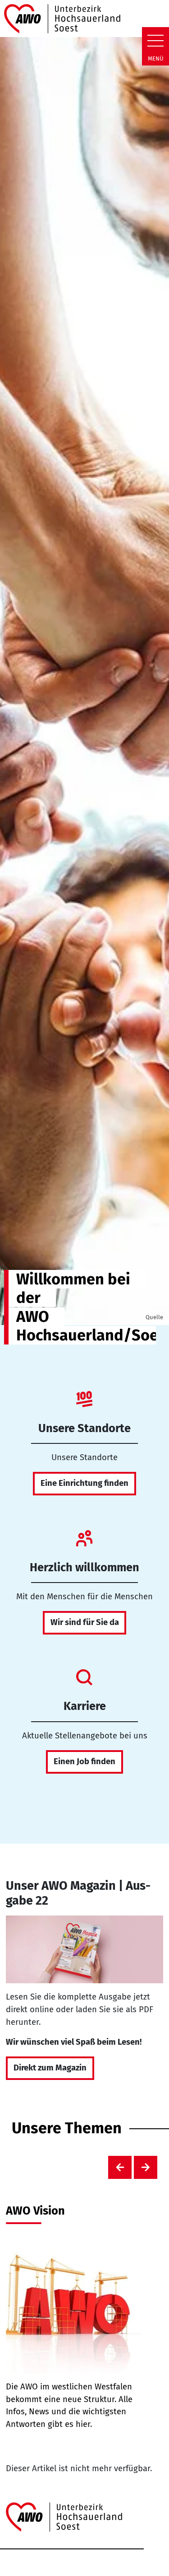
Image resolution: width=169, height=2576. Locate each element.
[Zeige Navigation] (155, 41)
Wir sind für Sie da (85, 1622)
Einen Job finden (84, 1761)
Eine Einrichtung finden (84, 1483)
